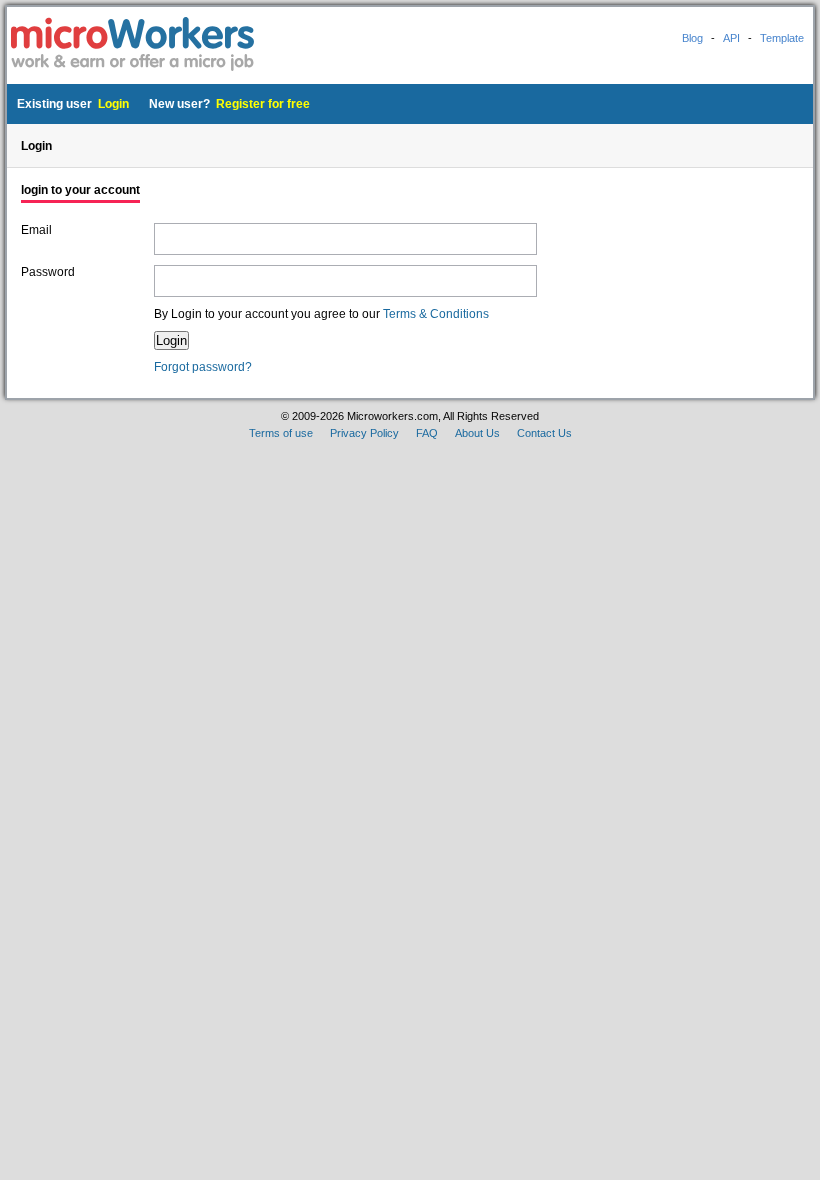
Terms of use (281, 433)
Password (48, 272)
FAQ (427, 433)
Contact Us (544, 433)
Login (113, 104)
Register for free (263, 104)
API (731, 38)
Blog (692, 38)
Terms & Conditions (436, 314)
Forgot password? (203, 367)
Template (782, 38)
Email (36, 230)
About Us (477, 433)
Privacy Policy (364, 433)
